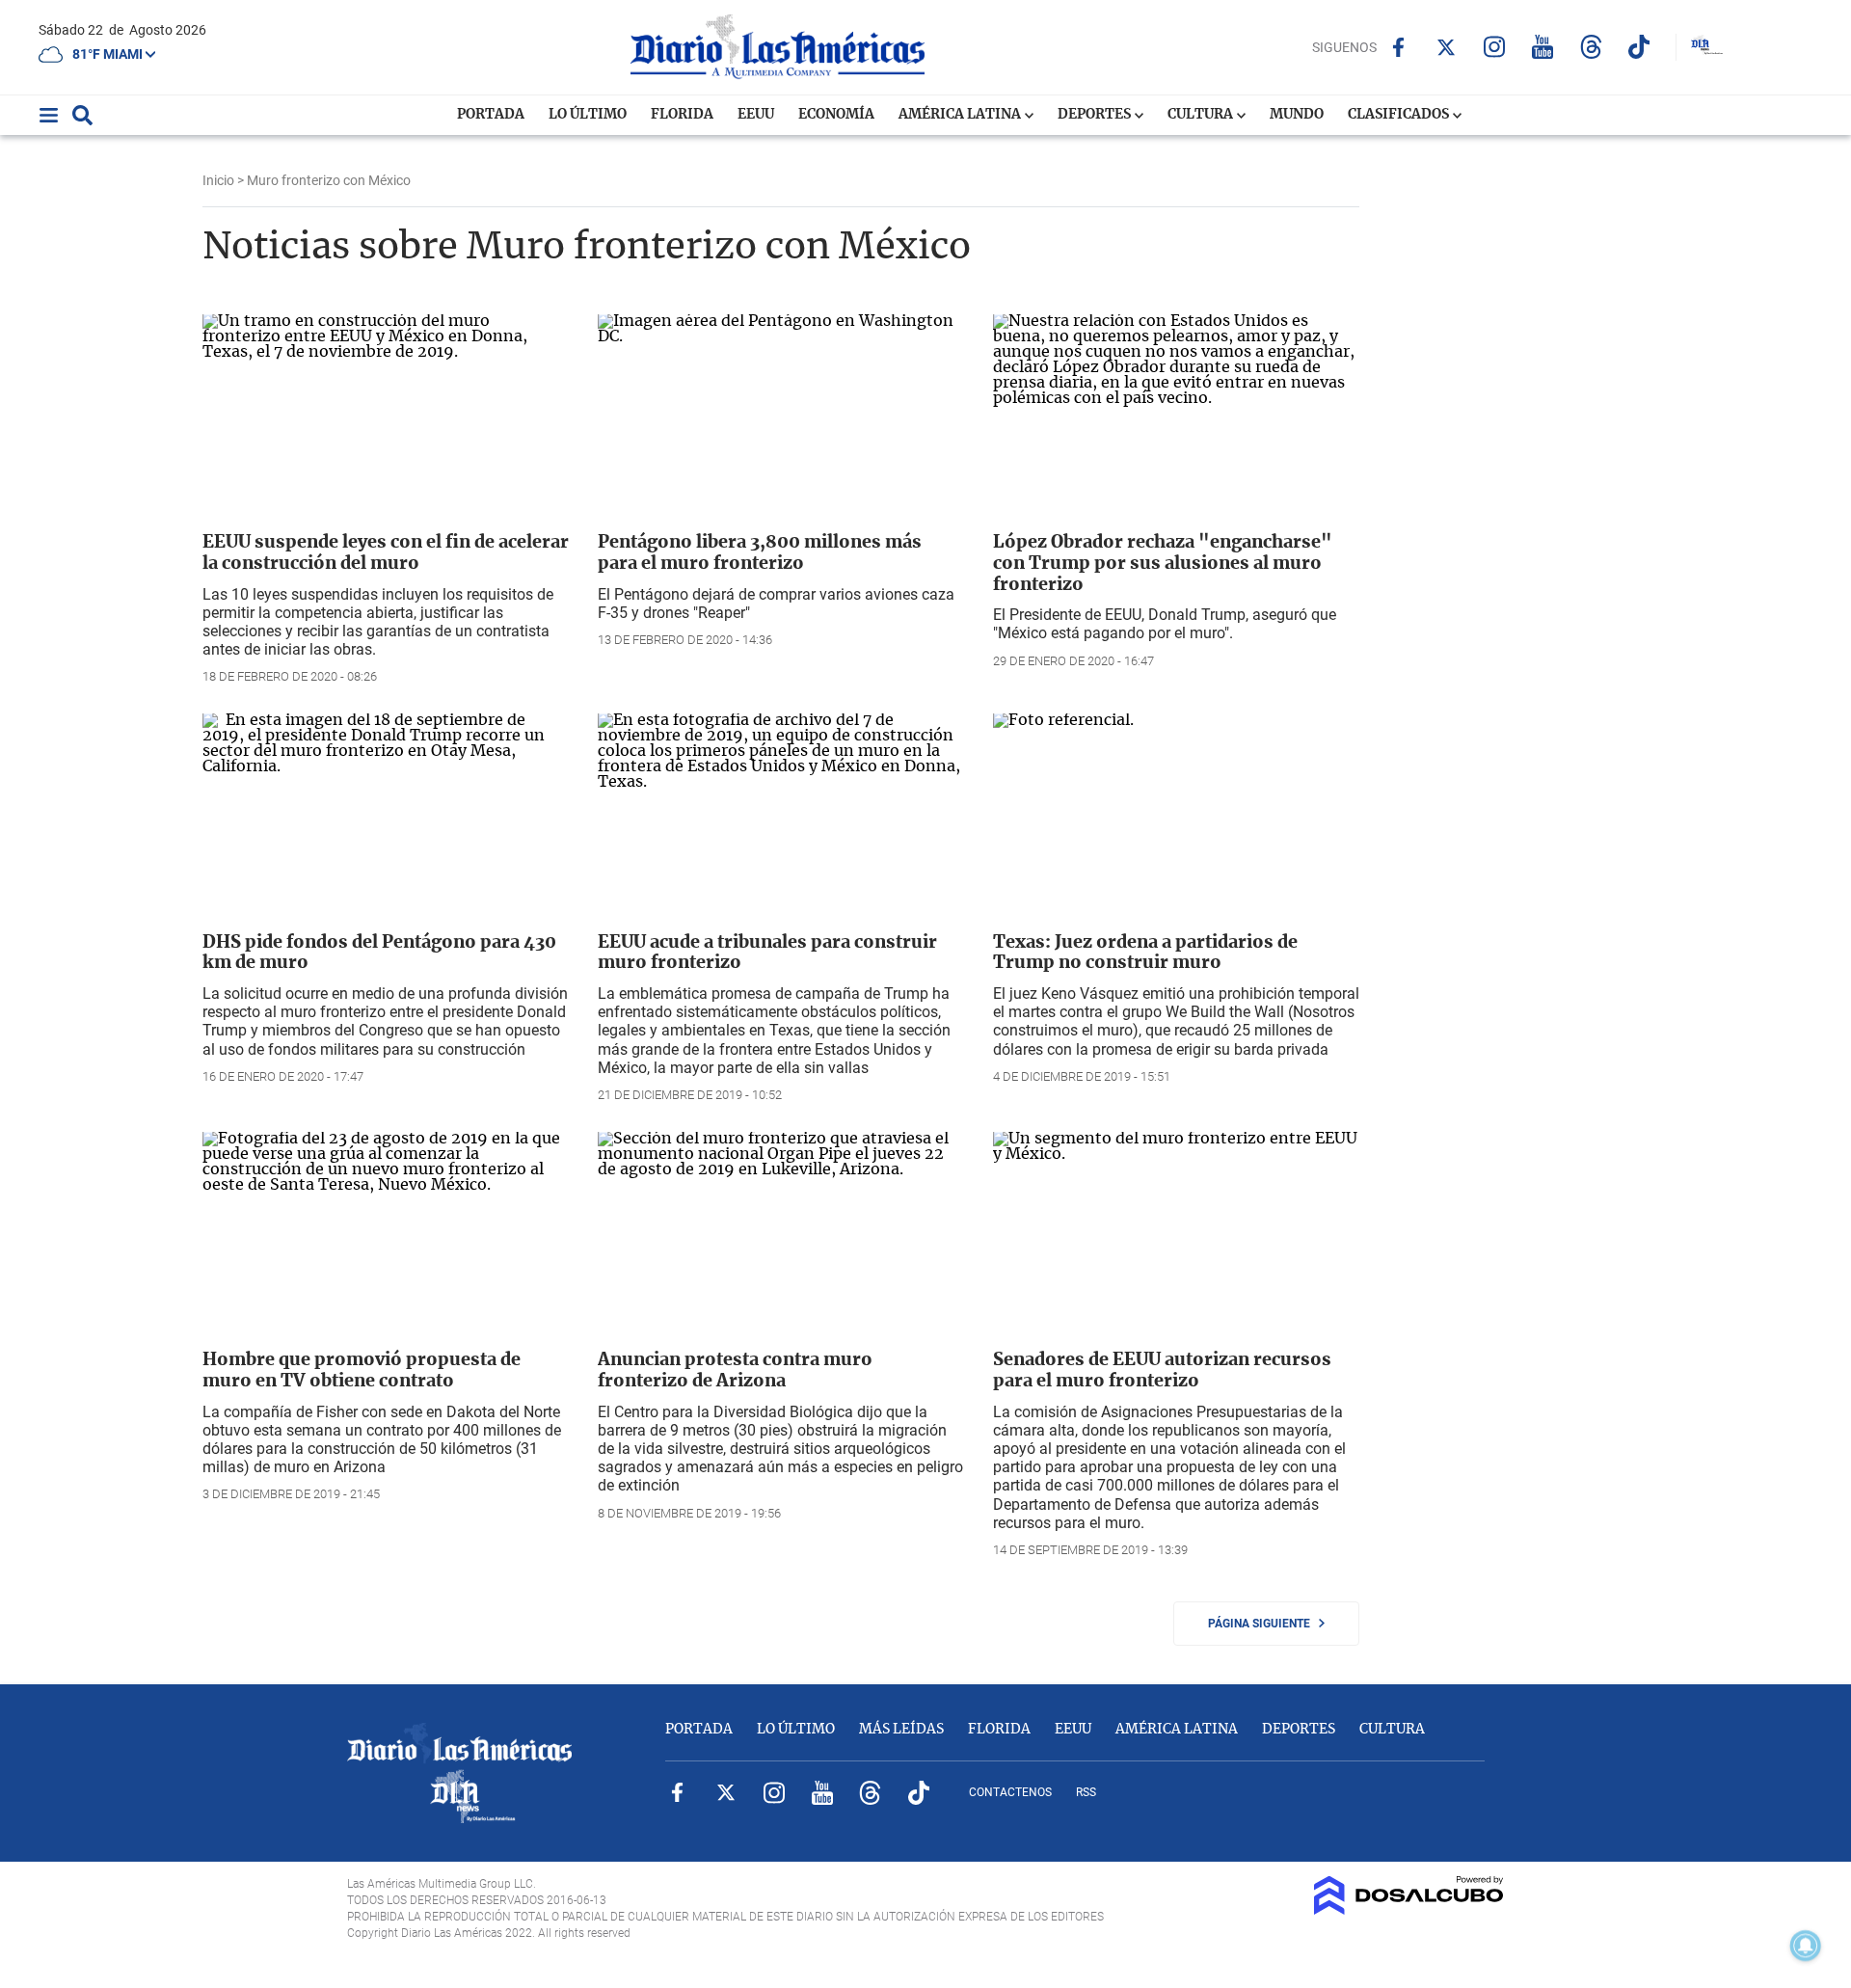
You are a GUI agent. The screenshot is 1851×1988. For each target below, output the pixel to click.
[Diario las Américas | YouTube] (1543, 47)
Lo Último (588, 115)
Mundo (1297, 115)
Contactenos (1010, 1792)
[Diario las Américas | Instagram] (1495, 47)
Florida (682, 115)
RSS (1086, 1792)
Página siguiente (1263, 1624)
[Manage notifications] (1806, 1946)
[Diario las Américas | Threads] (1591, 47)
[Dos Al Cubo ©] (1409, 1910)
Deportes (1096, 115)
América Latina (961, 115)
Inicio (218, 180)
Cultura (1202, 115)
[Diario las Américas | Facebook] (1398, 47)
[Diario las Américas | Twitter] (1447, 47)
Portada (491, 115)
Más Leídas (901, 1730)
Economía (836, 115)
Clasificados (1400, 115)
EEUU (756, 115)
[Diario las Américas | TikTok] (1639, 47)
